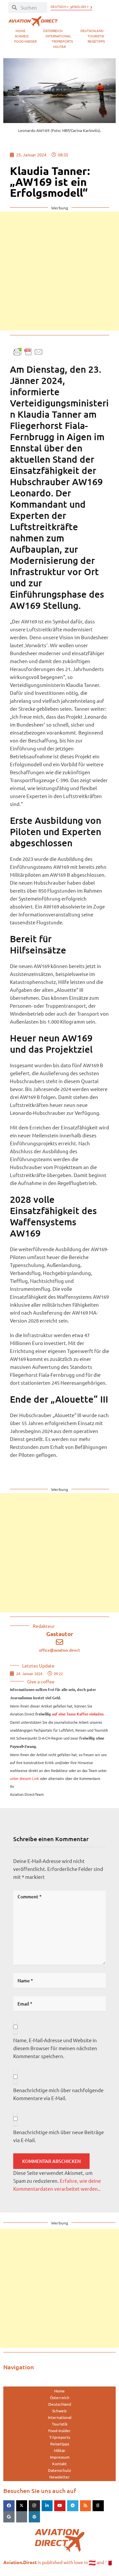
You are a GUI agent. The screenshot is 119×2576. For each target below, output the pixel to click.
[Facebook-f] (9, 2506)
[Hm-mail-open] (22, 2517)
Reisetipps (96, 41)
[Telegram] (73, 2506)
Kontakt (59, 2464)
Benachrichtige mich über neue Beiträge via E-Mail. (59, 2136)
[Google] (9, 2517)
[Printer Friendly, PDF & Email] (28, 351)
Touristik (96, 36)
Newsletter (59, 2477)
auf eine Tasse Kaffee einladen (78, 1714)
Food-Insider (25, 41)
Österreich (53, 31)
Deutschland (92, 31)
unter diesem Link (24, 1778)
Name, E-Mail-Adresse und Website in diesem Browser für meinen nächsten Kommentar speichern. (55, 2048)
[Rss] (86, 2506)
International (58, 36)
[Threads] (98, 2506)
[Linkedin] (47, 2506)
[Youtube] (60, 2506)
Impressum (60, 2457)
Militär (59, 46)
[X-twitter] (22, 2506)
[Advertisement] (59, 271)
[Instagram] (34, 2506)
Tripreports (62, 41)
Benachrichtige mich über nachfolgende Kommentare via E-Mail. (58, 2094)
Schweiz (22, 36)
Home (20, 31)
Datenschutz (59, 2470)
